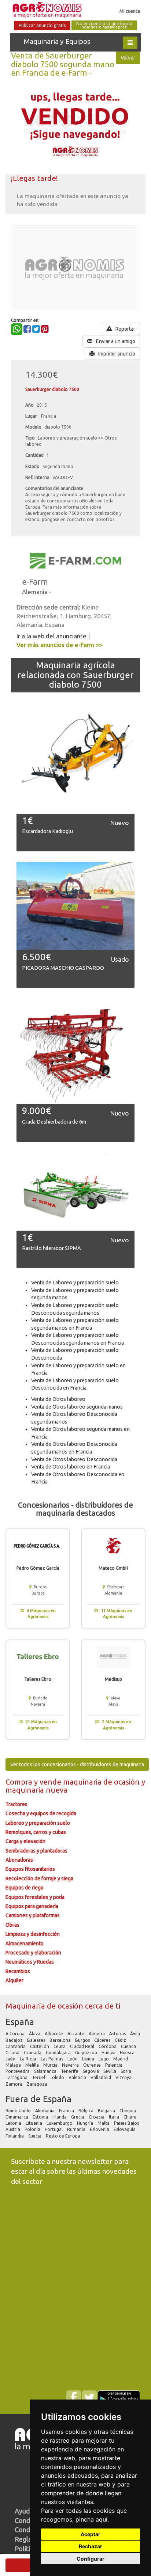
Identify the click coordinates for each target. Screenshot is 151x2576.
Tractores (16, 1804)
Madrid (121, 2059)
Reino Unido (19, 2111)
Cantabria (16, 2046)
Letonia (14, 2123)
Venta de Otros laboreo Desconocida (74, 1459)
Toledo (57, 2077)
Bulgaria (107, 2111)
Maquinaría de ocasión (45, 2006)
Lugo (104, 2059)
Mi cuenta (130, 11)
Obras (12, 1925)
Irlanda (60, 2117)
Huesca (128, 2053)
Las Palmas (52, 2059)
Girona (13, 2053)
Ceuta (60, 2046)
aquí (102, 2519)
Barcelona (61, 2040)
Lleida (89, 2059)
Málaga (14, 2065)
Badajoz (15, 2040)
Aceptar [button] (91, 2534)
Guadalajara (59, 2053)
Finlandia (15, 2136)
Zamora (14, 2084)
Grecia (78, 2117)
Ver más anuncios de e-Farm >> (59, 645)
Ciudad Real (83, 2046)
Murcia (51, 2065)
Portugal (54, 2129)
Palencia (114, 2065)
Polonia (33, 2129)
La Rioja (29, 2059)
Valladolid (101, 2077)
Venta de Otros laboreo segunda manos (77, 1407)
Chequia (128, 2111)
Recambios (18, 1971)
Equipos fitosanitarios (30, 1869)
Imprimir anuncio (116, 354)
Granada (33, 2053)
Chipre (131, 2117)
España (20, 2022)
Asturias (118, 2034)
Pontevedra (18, 2071)
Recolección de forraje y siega (39, 1878)
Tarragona (17, 2077)
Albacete (54, 2034)
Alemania (45, 2111)
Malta (104, 2123)
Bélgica (86, 2111)
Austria (13, 2129)
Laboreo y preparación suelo (38, 1823)
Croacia (97, 2117)
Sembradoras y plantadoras (36, 1851)
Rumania (77, 2129)
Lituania (34, 2123)
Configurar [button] (91, 2559)
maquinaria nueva (36, 1790)
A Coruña (16, 2034)
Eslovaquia (125, 2129)
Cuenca (129, 2046)
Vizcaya (124, 2077)
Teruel (39, 2077)
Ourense (93, 2065)
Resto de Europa (64, 2136)
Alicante (76, 2034)
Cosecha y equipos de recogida (41, 1813)
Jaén (11, 2059)
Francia (67, 2111)
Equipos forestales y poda (35, 1897)
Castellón (40, 2046)
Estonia (41, 2117)
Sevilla (110, 2071)
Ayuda (24, 2511)
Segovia (91, 2071)
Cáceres (103, 2040)
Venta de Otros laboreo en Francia (71, 1467)
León (73, 2059)
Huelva (109, 2053)
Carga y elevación (25, 1841)
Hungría (86, 2123)
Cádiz (121, 2040)
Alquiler (14, 1980)
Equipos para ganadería (32, 1906)
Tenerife (70, 2071)
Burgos (83, 2040)
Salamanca (46, 2071)
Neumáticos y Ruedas (30, 1962)
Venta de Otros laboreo (58, 1399)
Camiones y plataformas (33, 1915)
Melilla (33, 2065)
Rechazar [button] (91, 2546)
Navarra (71, 2065)
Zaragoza (38, 2084)
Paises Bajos (127, 2123)
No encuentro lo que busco (104, 25)
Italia (115, 2117)
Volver (128, 58)
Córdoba (108, 2046)
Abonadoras (19, 1860)
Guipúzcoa (87, 2053)
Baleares (37, 2040)
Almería (97, 2034)
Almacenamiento (25, 1944)
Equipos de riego (25, 1888)
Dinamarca (17, 2117)
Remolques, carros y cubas (36, 1832)
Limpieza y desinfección (33, 1934)
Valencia (78, 2077)
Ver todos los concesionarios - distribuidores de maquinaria (77, 1764)
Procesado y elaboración (33, 1953)
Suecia (35, 2136)
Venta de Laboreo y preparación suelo (75, 1283)
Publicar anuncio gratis (42, 25)
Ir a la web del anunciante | (53, 636)
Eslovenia (100, 2129)
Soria (126, 2071)
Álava (35, 2034)
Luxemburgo (60, 2123)
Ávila (136, 2034)
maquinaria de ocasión (102, 1782)
